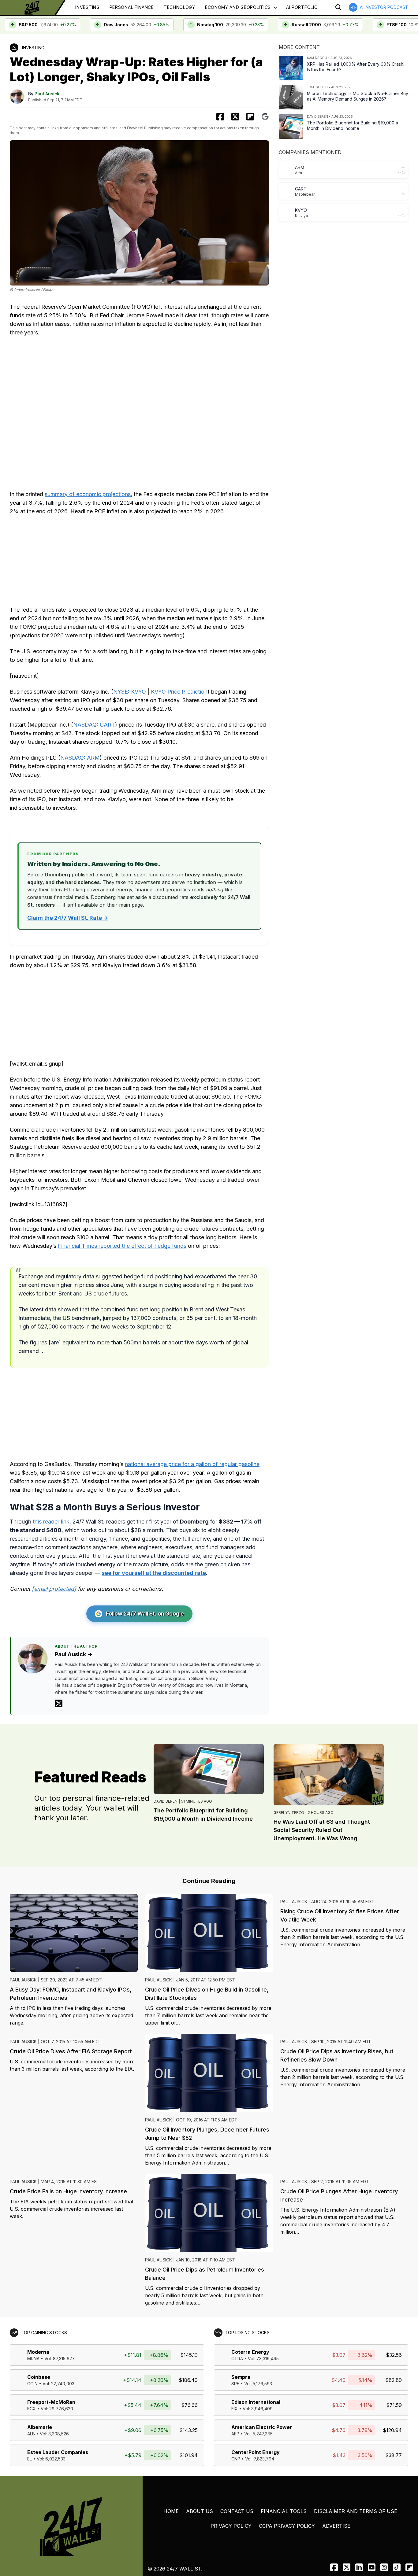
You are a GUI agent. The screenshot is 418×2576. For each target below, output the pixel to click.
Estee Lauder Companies (58, 2452)
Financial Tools (284, 2511)
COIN (32, 2384)
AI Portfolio (302, 7)
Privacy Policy (231, 2526)
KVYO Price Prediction (179, 692)
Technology (179, 7)
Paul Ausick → (74, 1654)
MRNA (33, 2359)
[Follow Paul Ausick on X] (59, 1703)
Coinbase (39, 2377)
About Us (200, 2511)
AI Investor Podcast (384, 7)
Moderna (38, 2352)
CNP (236, 2459)
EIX (235, 2409)
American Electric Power (262, 2427)
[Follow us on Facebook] (334, 2567)
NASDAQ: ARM (80, 758)
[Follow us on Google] (265, 117)
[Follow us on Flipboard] (250, 117)
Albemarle (40, 2427)
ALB (31, 2434)
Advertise (336, 2526)
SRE (235, 2384)
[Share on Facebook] (220, 117)
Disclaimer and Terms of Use (356, 2511)
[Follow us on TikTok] (397, 2567)
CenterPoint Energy (256, 2452)
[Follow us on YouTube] (372, 2567)
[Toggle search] (338, 7)
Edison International (256, 2402)
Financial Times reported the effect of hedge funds (122, 1246)
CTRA (237, 2359)
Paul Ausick (47, 94)
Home (171, 2511)
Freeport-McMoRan (51, 2402)
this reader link (51, 1522)
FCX (32, 2409)
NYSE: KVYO (130, 692)
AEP (235, 2434)
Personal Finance (132, 7)
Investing (87, 7)
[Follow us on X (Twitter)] (347, 2567)
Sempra (241, 2377)
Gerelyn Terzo (289, 1813)
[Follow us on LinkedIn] (359, 2567)
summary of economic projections (88, 494)
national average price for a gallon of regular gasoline (192, 1464)
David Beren (166, 1801)
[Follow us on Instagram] (384, 2567)
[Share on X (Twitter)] (235, 117)
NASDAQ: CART (94, 725)
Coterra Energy (250, 2352)
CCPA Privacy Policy (287, 2526)
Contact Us (237, 2511)
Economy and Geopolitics (238, 7)
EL (30, 2459)
